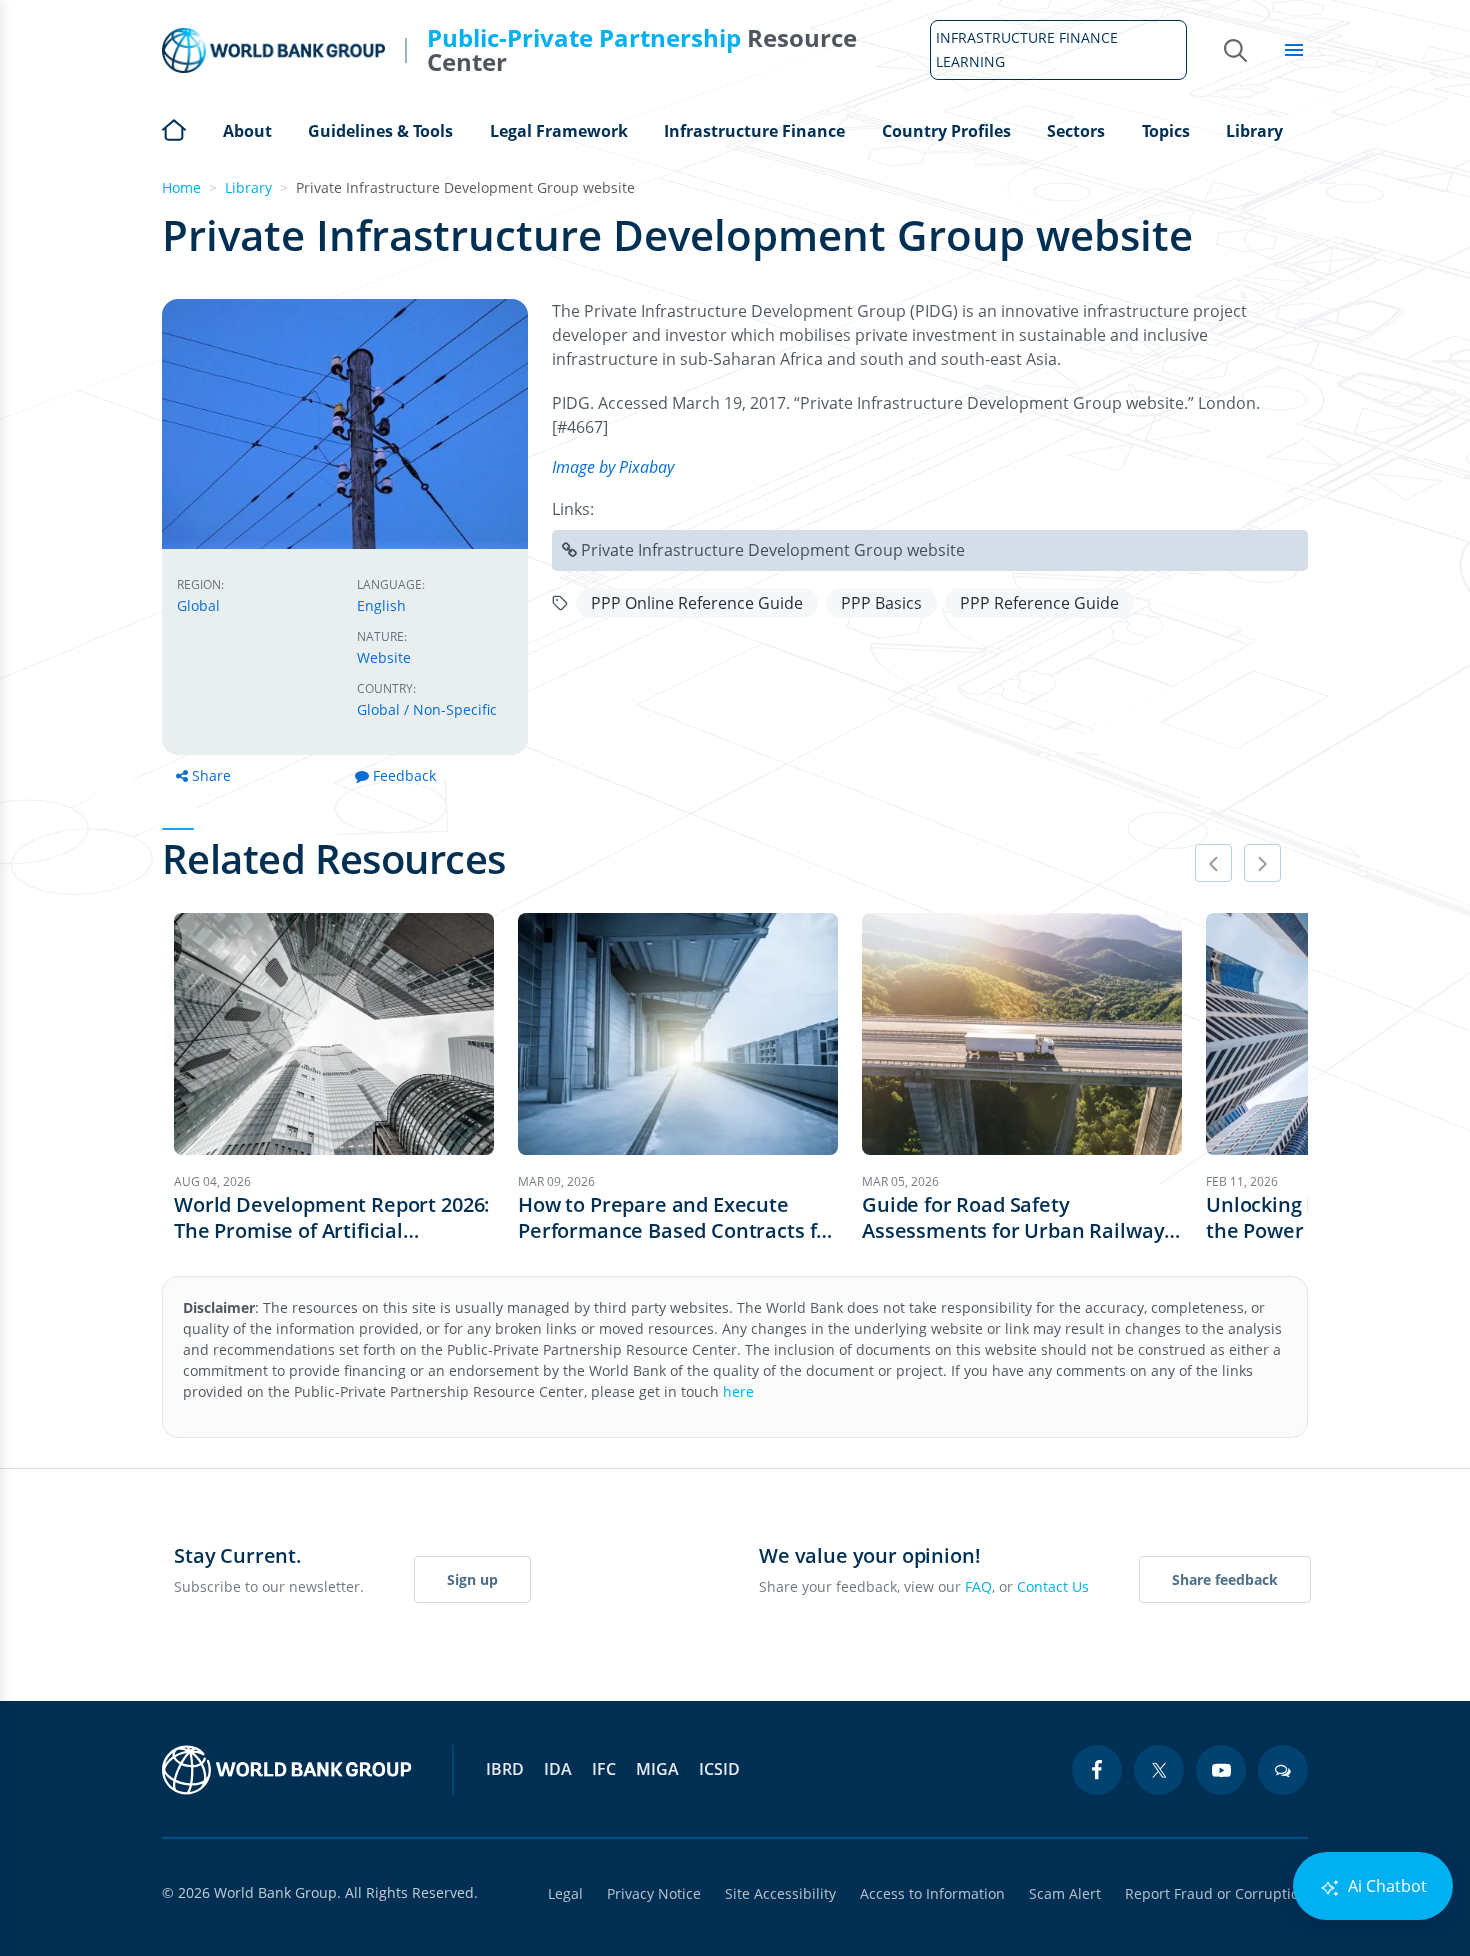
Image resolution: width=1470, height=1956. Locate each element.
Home (174, 128)
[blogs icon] (1283, 1770)
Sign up (472, 1579)
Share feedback (1225, 1579)
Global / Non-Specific (427, 709)
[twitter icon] (1159, 1770)
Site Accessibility (780, 1893)
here (738, 1391)
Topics (1166, 131)
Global (198, 605)
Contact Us (1053, 1586)
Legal (565, 1893)
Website (384, 657)
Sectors (1076, 131)
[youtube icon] (1221, 1770)
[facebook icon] (1097, 1770)
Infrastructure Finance (754, 131)
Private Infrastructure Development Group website (773, 550)
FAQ (978, 1586)
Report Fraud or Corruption (1216, 1893)
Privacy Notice (654, 1893)
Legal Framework (559, 131)
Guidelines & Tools (380, 131)
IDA (558, 1769)
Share (211, 775)
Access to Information (932, 1893)
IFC (604, 1769)
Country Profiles (946, 131)
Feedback (404, 775)
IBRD (505, 1769)
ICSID (719, 1769)
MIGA (657, 1769)
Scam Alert (1065, 1893)
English (381, 605)
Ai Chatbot (1385, 1886)
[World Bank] (287, 1770)
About (247, 131)
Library (1254, 131)
